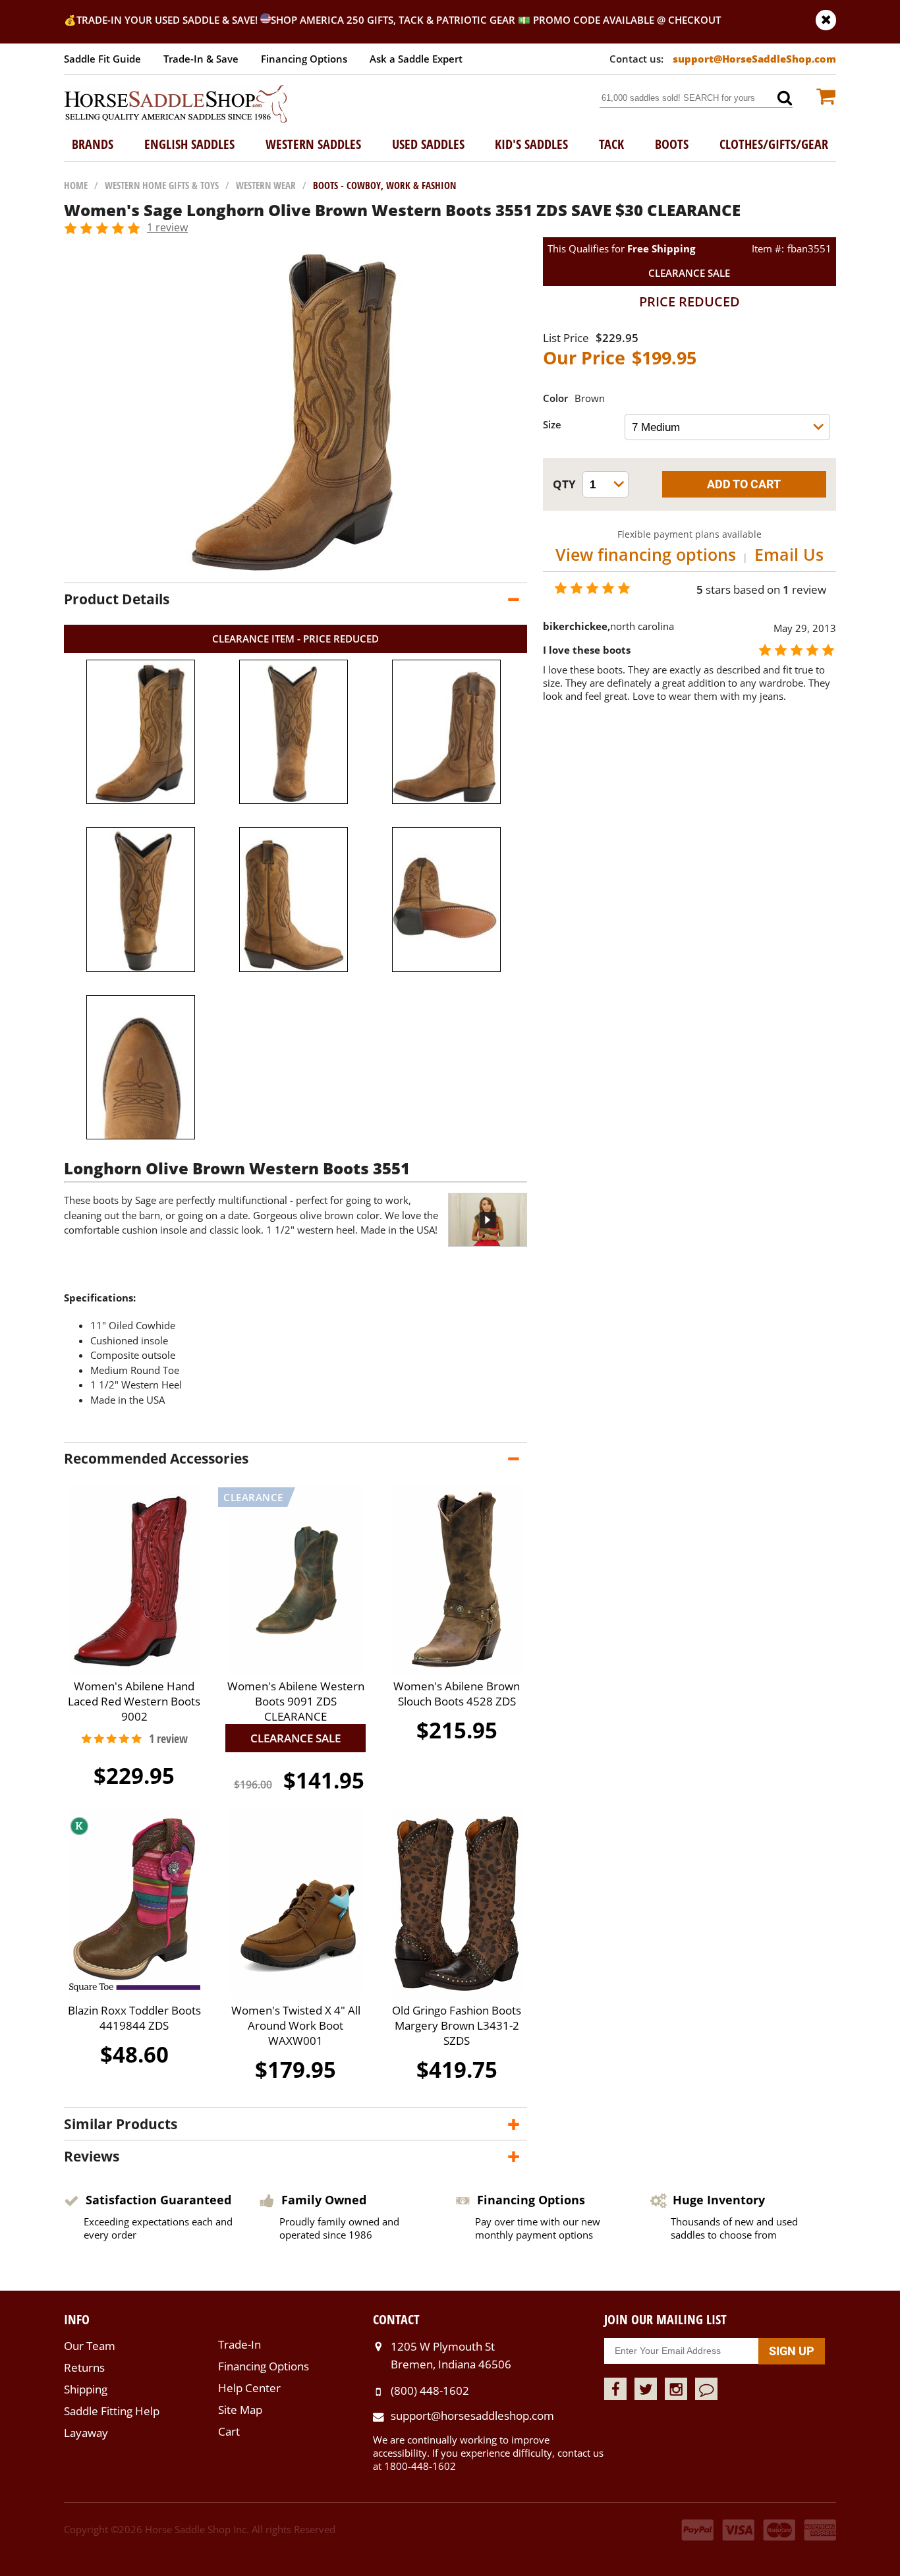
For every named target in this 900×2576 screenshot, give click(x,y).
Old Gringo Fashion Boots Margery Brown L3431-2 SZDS (457, 2025)
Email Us (789, 554)
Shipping (86, 2389)
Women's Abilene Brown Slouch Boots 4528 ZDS (457, 1694)
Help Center (249, 2388)
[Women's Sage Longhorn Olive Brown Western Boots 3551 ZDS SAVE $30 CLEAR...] (295, 569)
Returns (84, 2367)
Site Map (240, 2410)
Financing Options (304, 59)
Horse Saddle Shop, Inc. (176, 105)
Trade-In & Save (201, 59)
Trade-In (239, 2344)
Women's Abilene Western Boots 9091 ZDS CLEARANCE (296, 1701)
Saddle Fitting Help (112, 2411)
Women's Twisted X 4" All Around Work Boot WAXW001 (296, 2025)
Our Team (90, 2346)
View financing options (646, 554)
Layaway (86, 2433)
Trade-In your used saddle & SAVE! (168, 20)
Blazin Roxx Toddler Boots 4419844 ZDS (134, 2018)
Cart (229, 2431)
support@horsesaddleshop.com (472, 2416)
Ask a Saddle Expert (416, 59)
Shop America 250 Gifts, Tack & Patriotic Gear (393, 20)
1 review (167, 227)
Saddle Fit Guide (102, 59)
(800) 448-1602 (430, 2390)
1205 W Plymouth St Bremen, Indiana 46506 (451, 2355)
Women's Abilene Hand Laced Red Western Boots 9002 (134, 1701)
